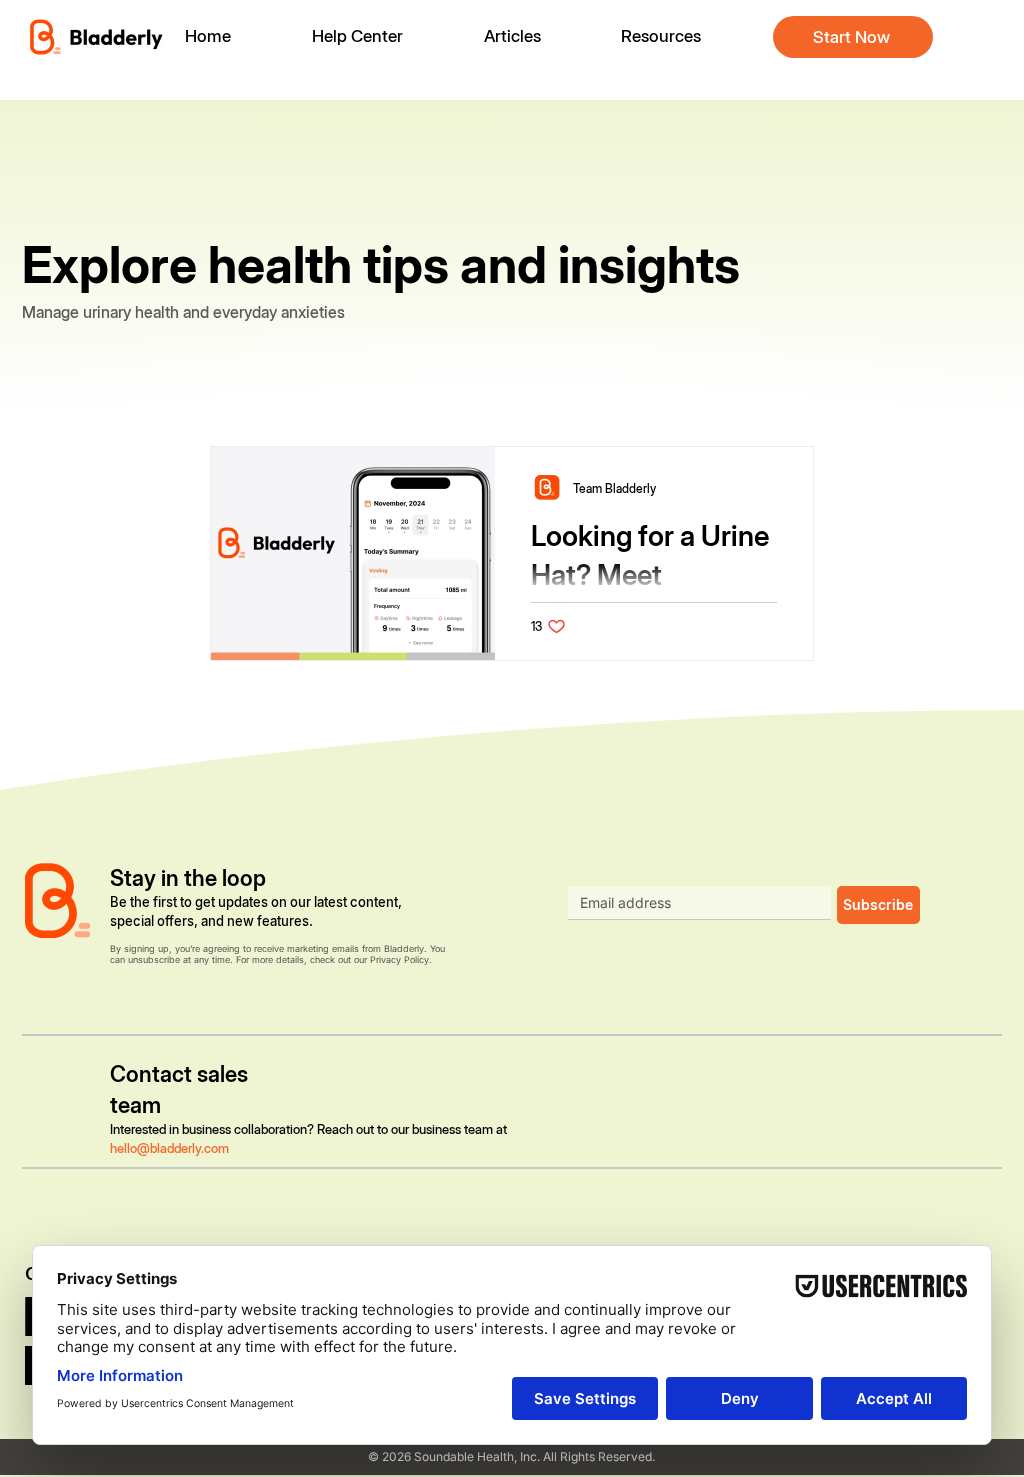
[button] (676, 37)
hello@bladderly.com (169, 1148)
